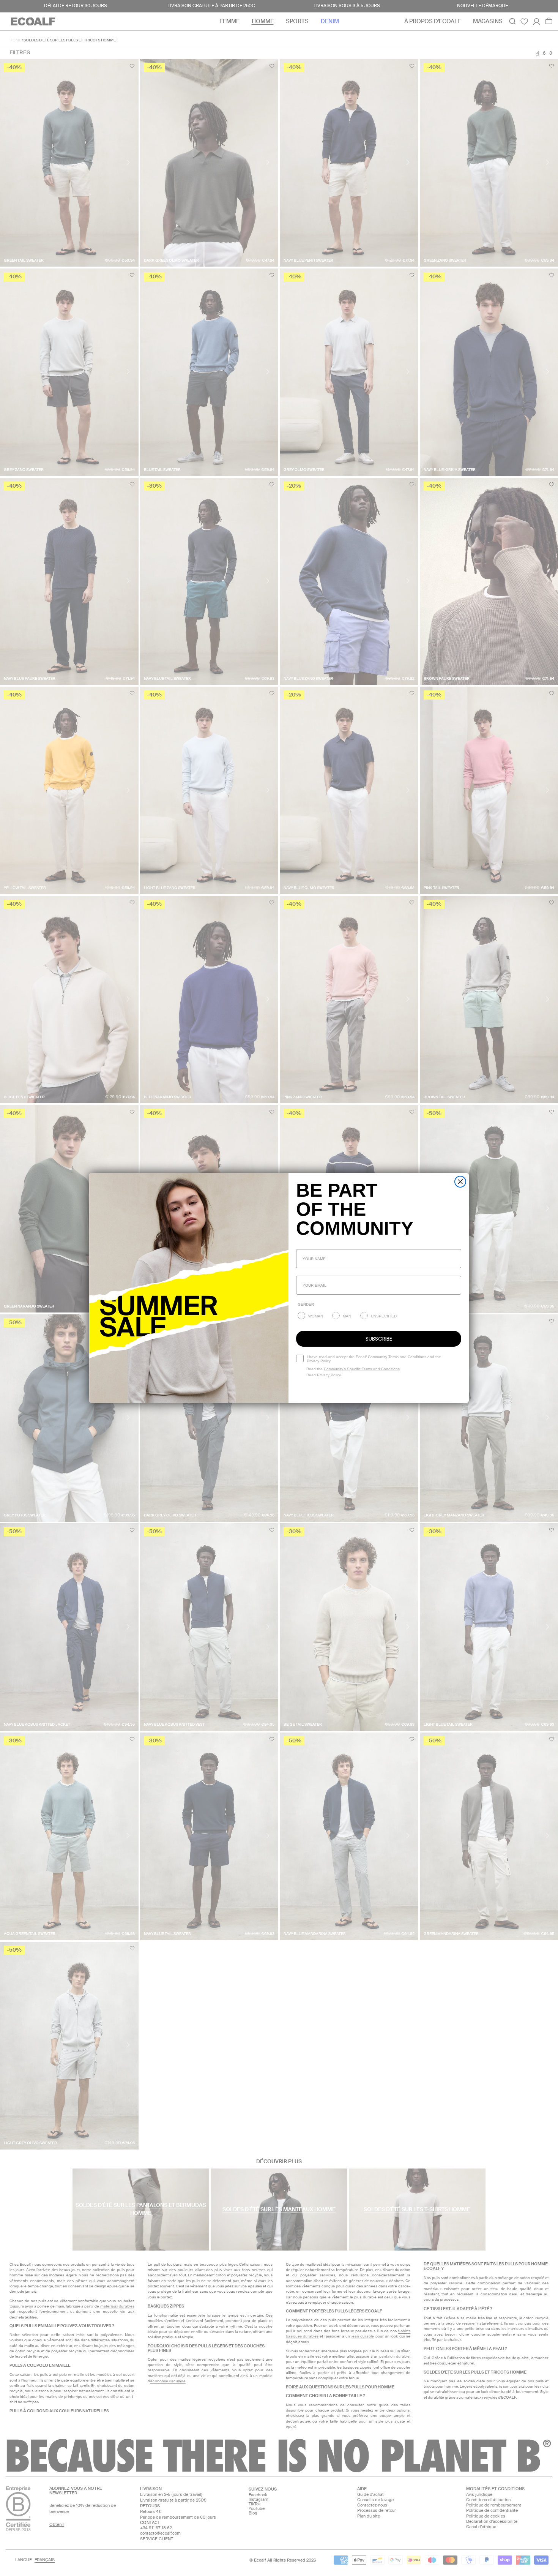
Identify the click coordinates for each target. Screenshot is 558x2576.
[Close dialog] (460, 1182)
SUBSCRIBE (379, 1339)
